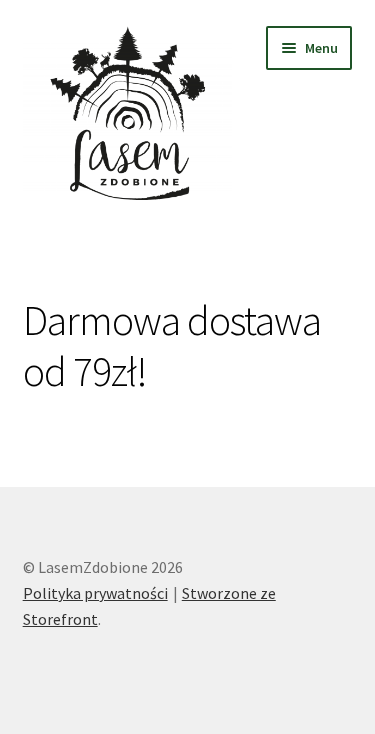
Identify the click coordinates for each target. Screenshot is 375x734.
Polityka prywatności (95, 593)
